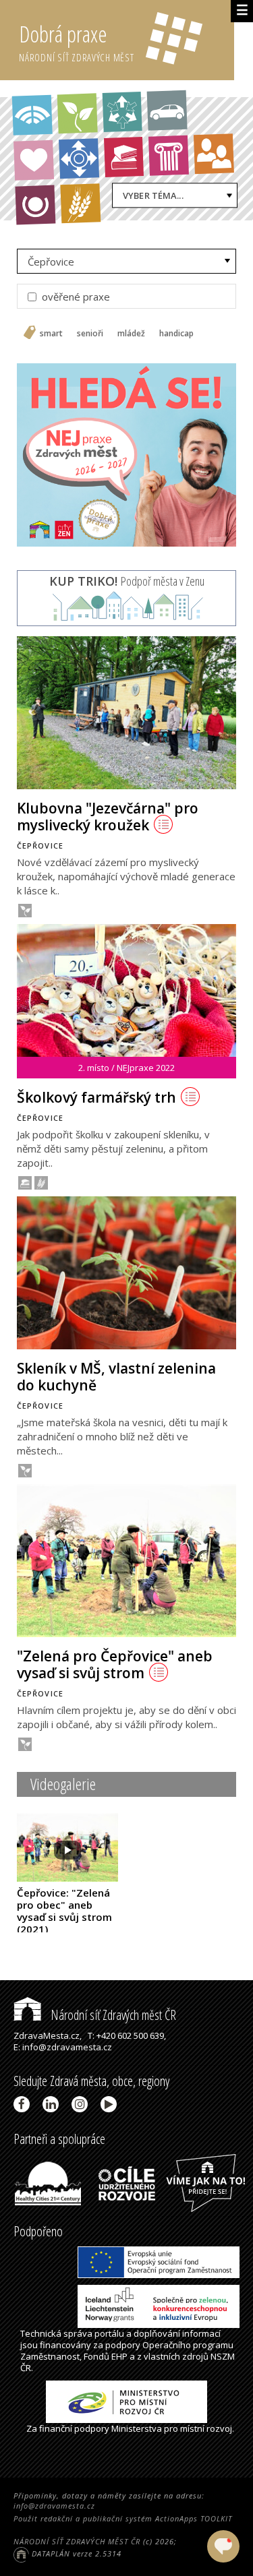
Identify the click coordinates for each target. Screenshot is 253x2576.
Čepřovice (51, 262)
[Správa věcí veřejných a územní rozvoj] (33, 116)
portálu (109, 2333)
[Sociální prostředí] (214, 154)
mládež (131, 334)
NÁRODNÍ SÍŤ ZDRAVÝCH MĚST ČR (77, 2541)
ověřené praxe (75, 297)
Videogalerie (63, 1784)
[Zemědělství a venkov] (81, 203)
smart (51, 334)
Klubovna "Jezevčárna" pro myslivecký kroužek (108, 817)
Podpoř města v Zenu (127, 581)
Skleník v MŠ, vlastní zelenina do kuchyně (116, 1377)
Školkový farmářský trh (96, 1097)
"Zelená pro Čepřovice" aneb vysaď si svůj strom (115, 1664)
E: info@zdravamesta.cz (63, 2047)
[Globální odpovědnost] (35, 205)
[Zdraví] (34, 160)
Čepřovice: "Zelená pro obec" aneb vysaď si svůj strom (64, 1911)
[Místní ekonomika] (79, 159)
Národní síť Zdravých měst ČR (112, 2015)
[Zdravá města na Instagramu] (82, 2104)
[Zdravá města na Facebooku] (24, 2104)
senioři (90, 334)
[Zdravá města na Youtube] (111, 2104)
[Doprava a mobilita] (167, 111)
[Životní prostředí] (77, 114)
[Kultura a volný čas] (169, 155)
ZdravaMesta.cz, (48, 2035)
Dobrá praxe (77, 41)
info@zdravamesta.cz (54, 2506)
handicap (176, 334)
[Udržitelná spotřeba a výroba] (122, 112)
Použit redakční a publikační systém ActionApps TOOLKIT (123, 2518)
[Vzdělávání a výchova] (124, 157)
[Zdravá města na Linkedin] (53, 2104)
